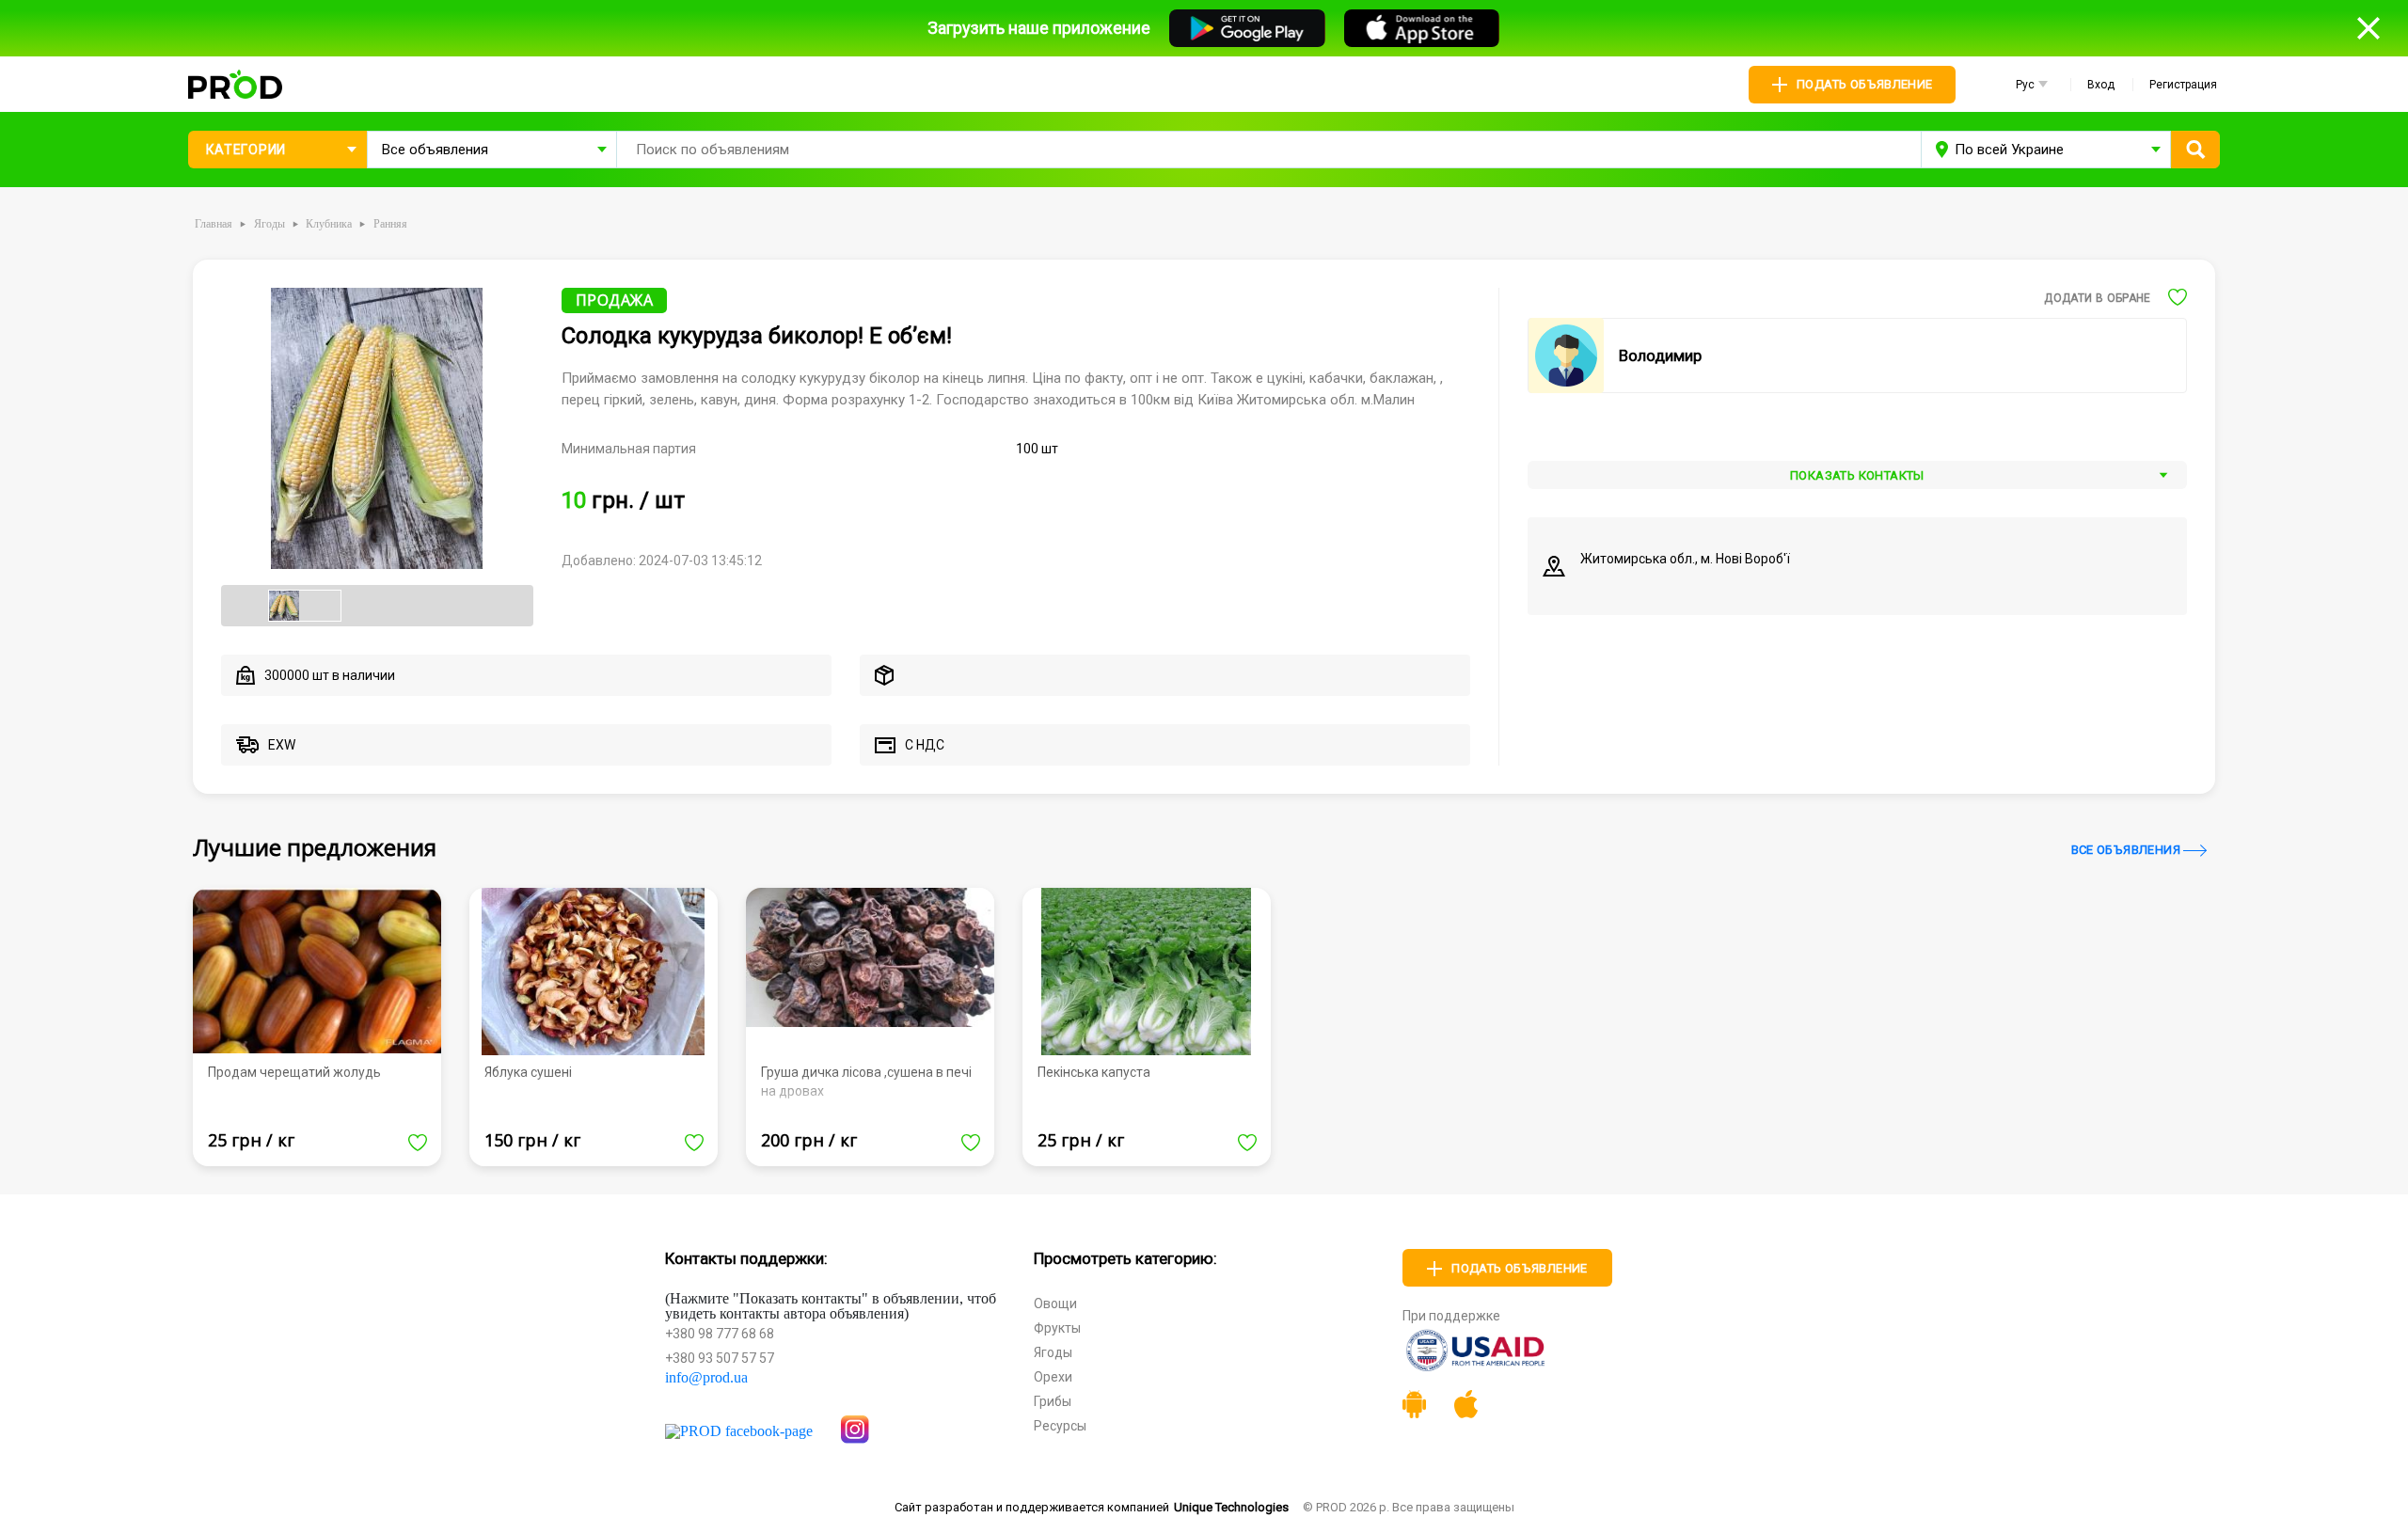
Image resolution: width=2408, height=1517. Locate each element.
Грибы (1053, 1401)
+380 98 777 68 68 (720, 1334)
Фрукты (1057, 1328)
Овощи (1055, 1304)
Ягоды (1053, 1352)
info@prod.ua (706, 1378)
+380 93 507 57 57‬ (720, 1358)
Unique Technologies (1231, 1507)
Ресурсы (1060, 1426)
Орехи (1053, 1377)
